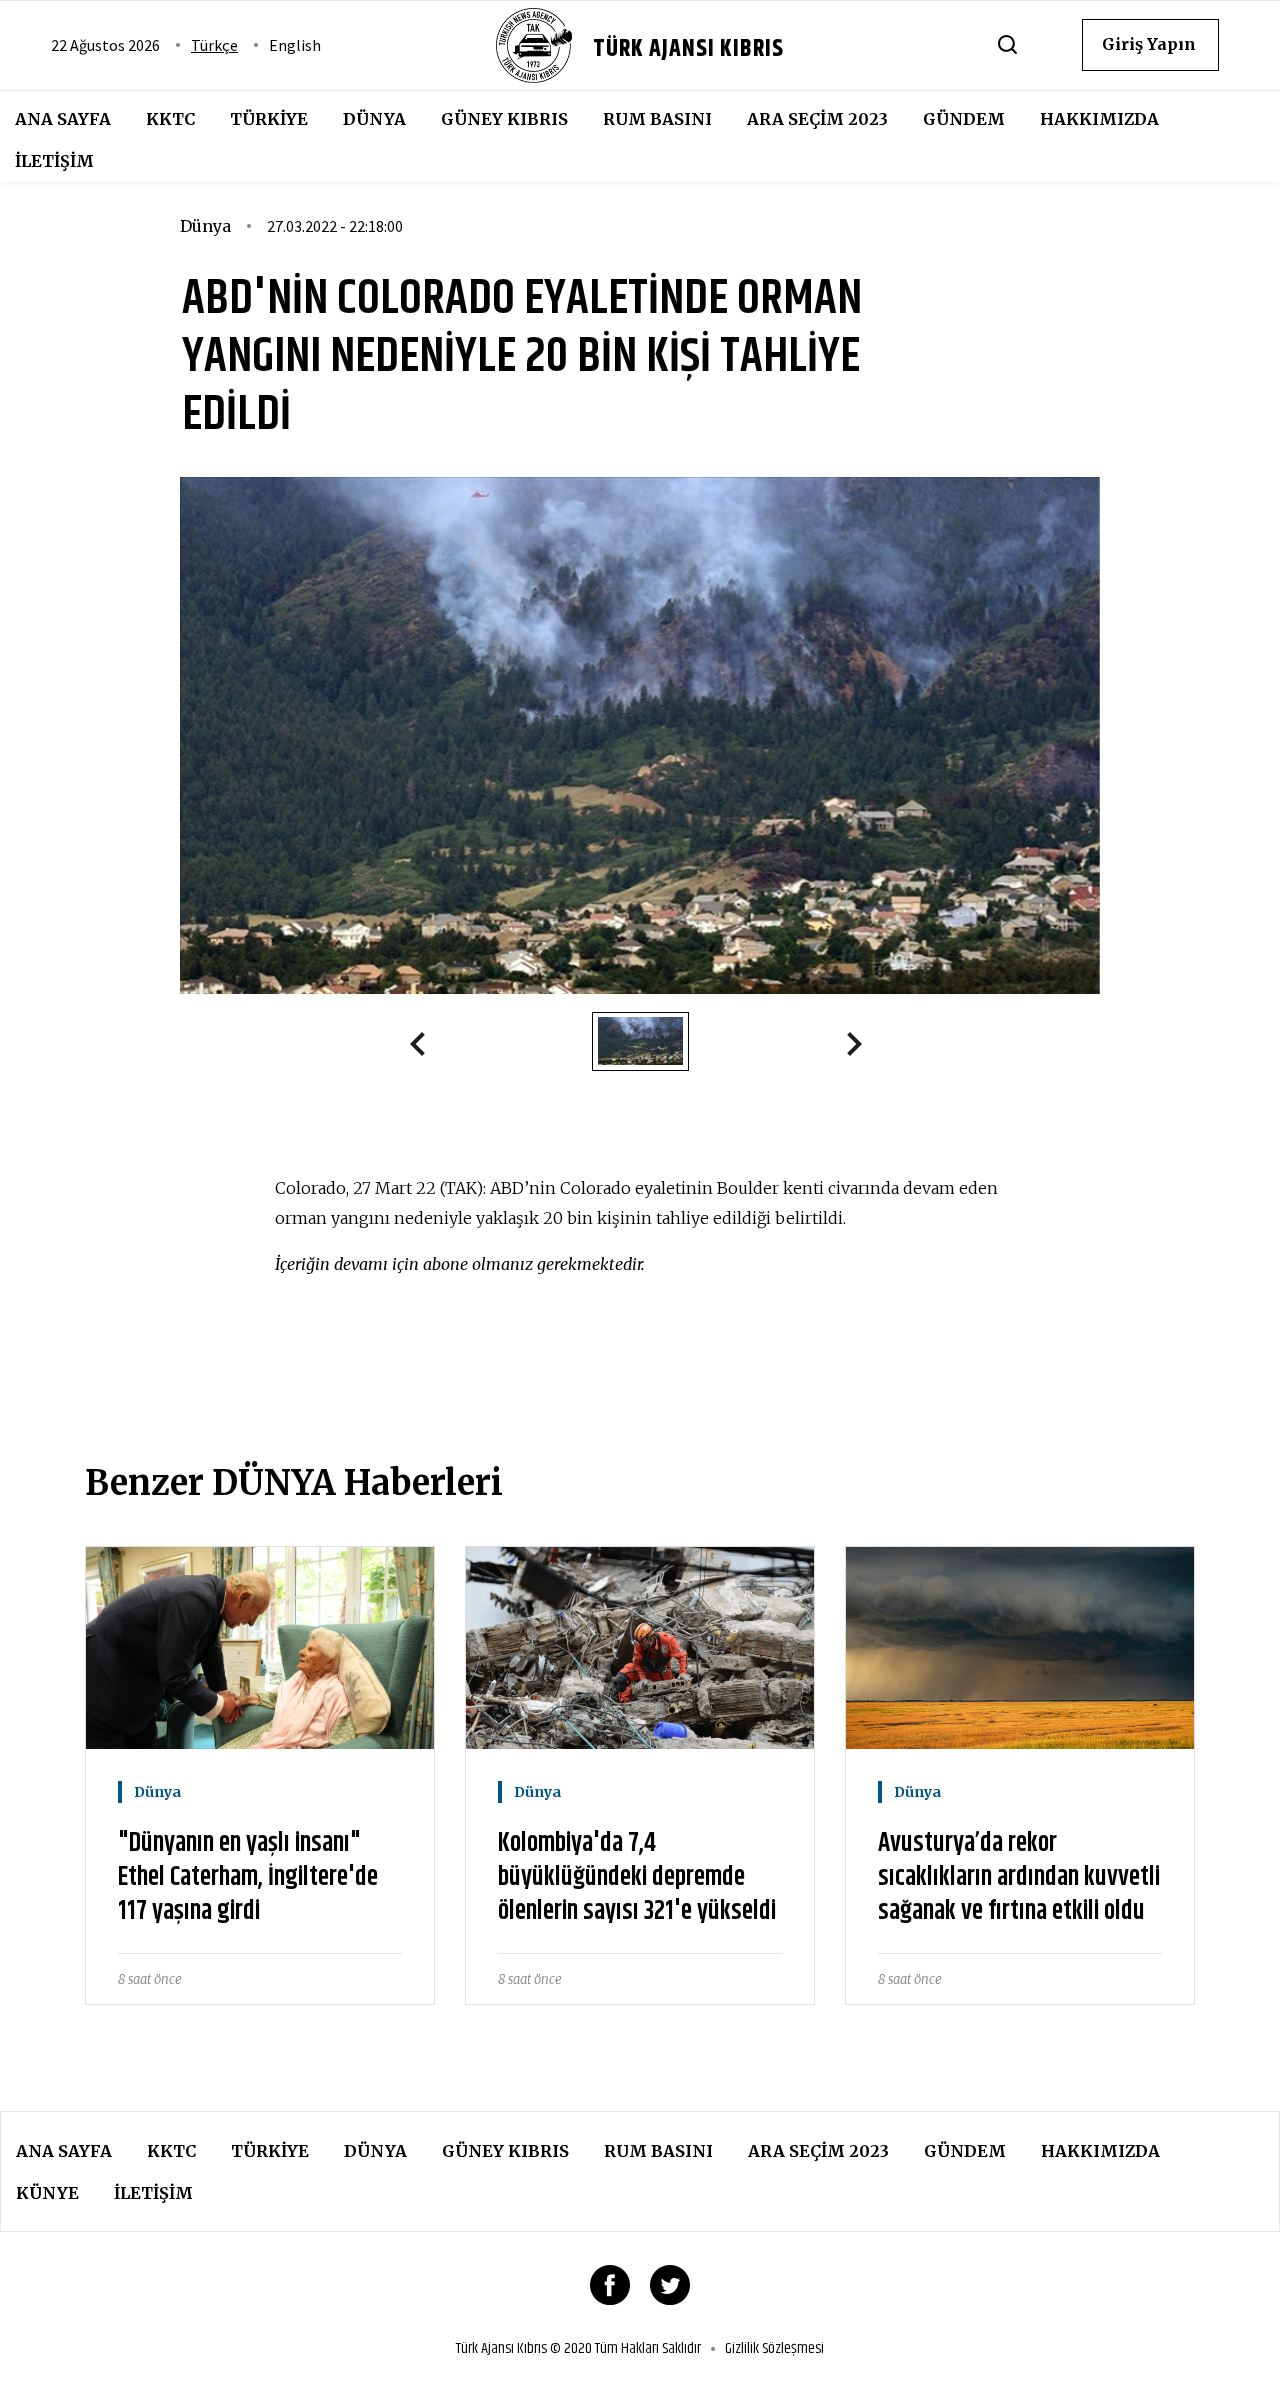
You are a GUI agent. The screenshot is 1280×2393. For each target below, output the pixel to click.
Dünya (374, 119)
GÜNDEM (964, 119)
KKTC (170, 119)
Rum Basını (657, 119)
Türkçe (214, 45)
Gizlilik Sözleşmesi (774, 2349)
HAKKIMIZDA (1099, 119)
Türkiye (269, 119)
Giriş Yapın (1149, 44)
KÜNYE (47, 2193)
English (295, 45)
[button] (426, 1048)
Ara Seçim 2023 (817, 119)
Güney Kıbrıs (504, 119)
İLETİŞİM (54, 161)
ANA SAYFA (63, 119)
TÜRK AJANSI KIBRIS (688, 49)
